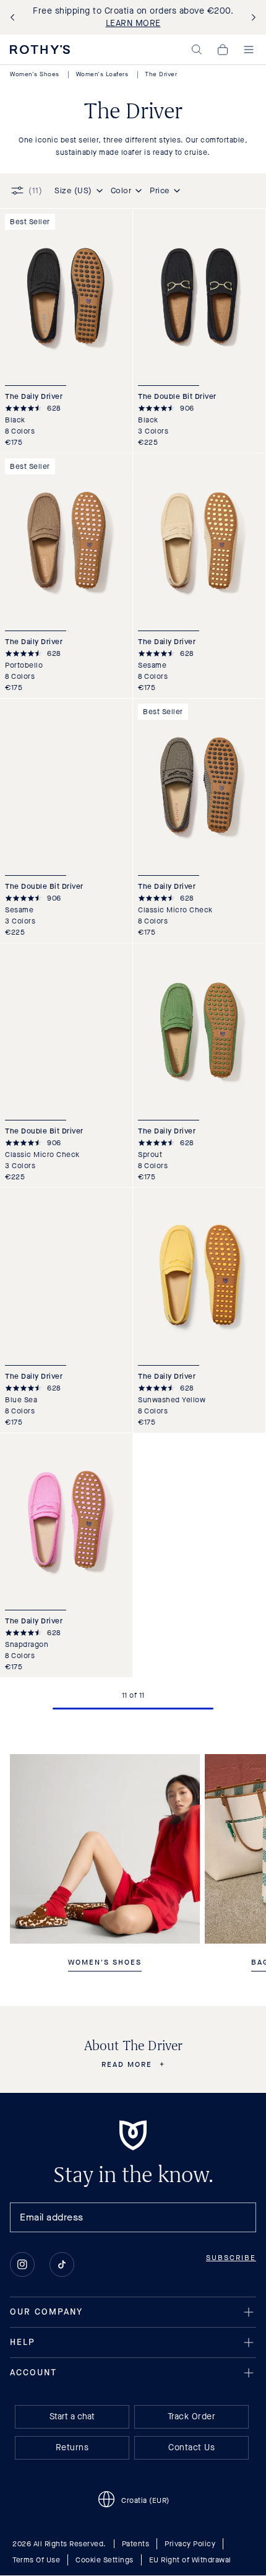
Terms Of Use (36, 2561)
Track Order (192, 2417)
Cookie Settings (105, 2561)
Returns (72, 2448)
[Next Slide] (251, 18)
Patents (136, 2544)
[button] (197, 50)
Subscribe (231, 2258)
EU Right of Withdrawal (190, 2561)
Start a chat (72, 2417)
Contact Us (191, 2448)
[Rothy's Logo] (40, 50)
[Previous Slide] (15, 18)
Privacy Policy (190, 2544)
